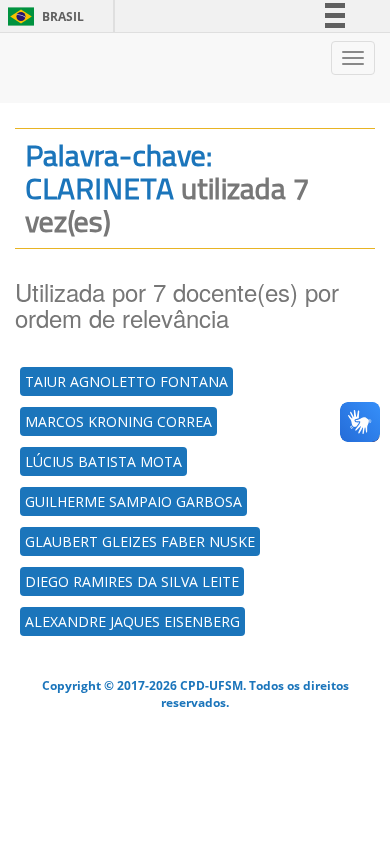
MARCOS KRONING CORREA (118, 421)
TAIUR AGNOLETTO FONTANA (126, 381)
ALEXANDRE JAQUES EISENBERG (132, 621)
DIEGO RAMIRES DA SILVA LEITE (132, 581)
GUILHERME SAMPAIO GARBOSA (133, 501)
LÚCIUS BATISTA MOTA (103, 461)
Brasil (42, 16)
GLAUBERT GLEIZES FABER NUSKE (140, 541)
